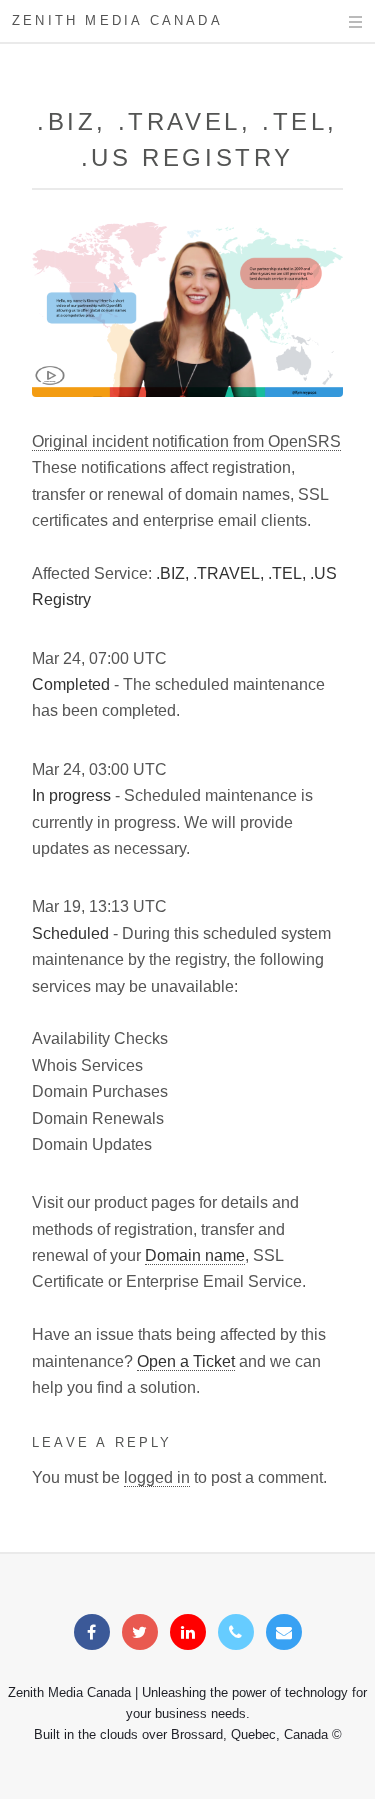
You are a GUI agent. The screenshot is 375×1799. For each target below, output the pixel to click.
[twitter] (140, 1632)
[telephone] (236, 1632)
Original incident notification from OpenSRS (186, 441)
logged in (157, 1477)
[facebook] (92, 1632)
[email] (284, 1632)
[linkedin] (188, 1632)
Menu (336, 22)
